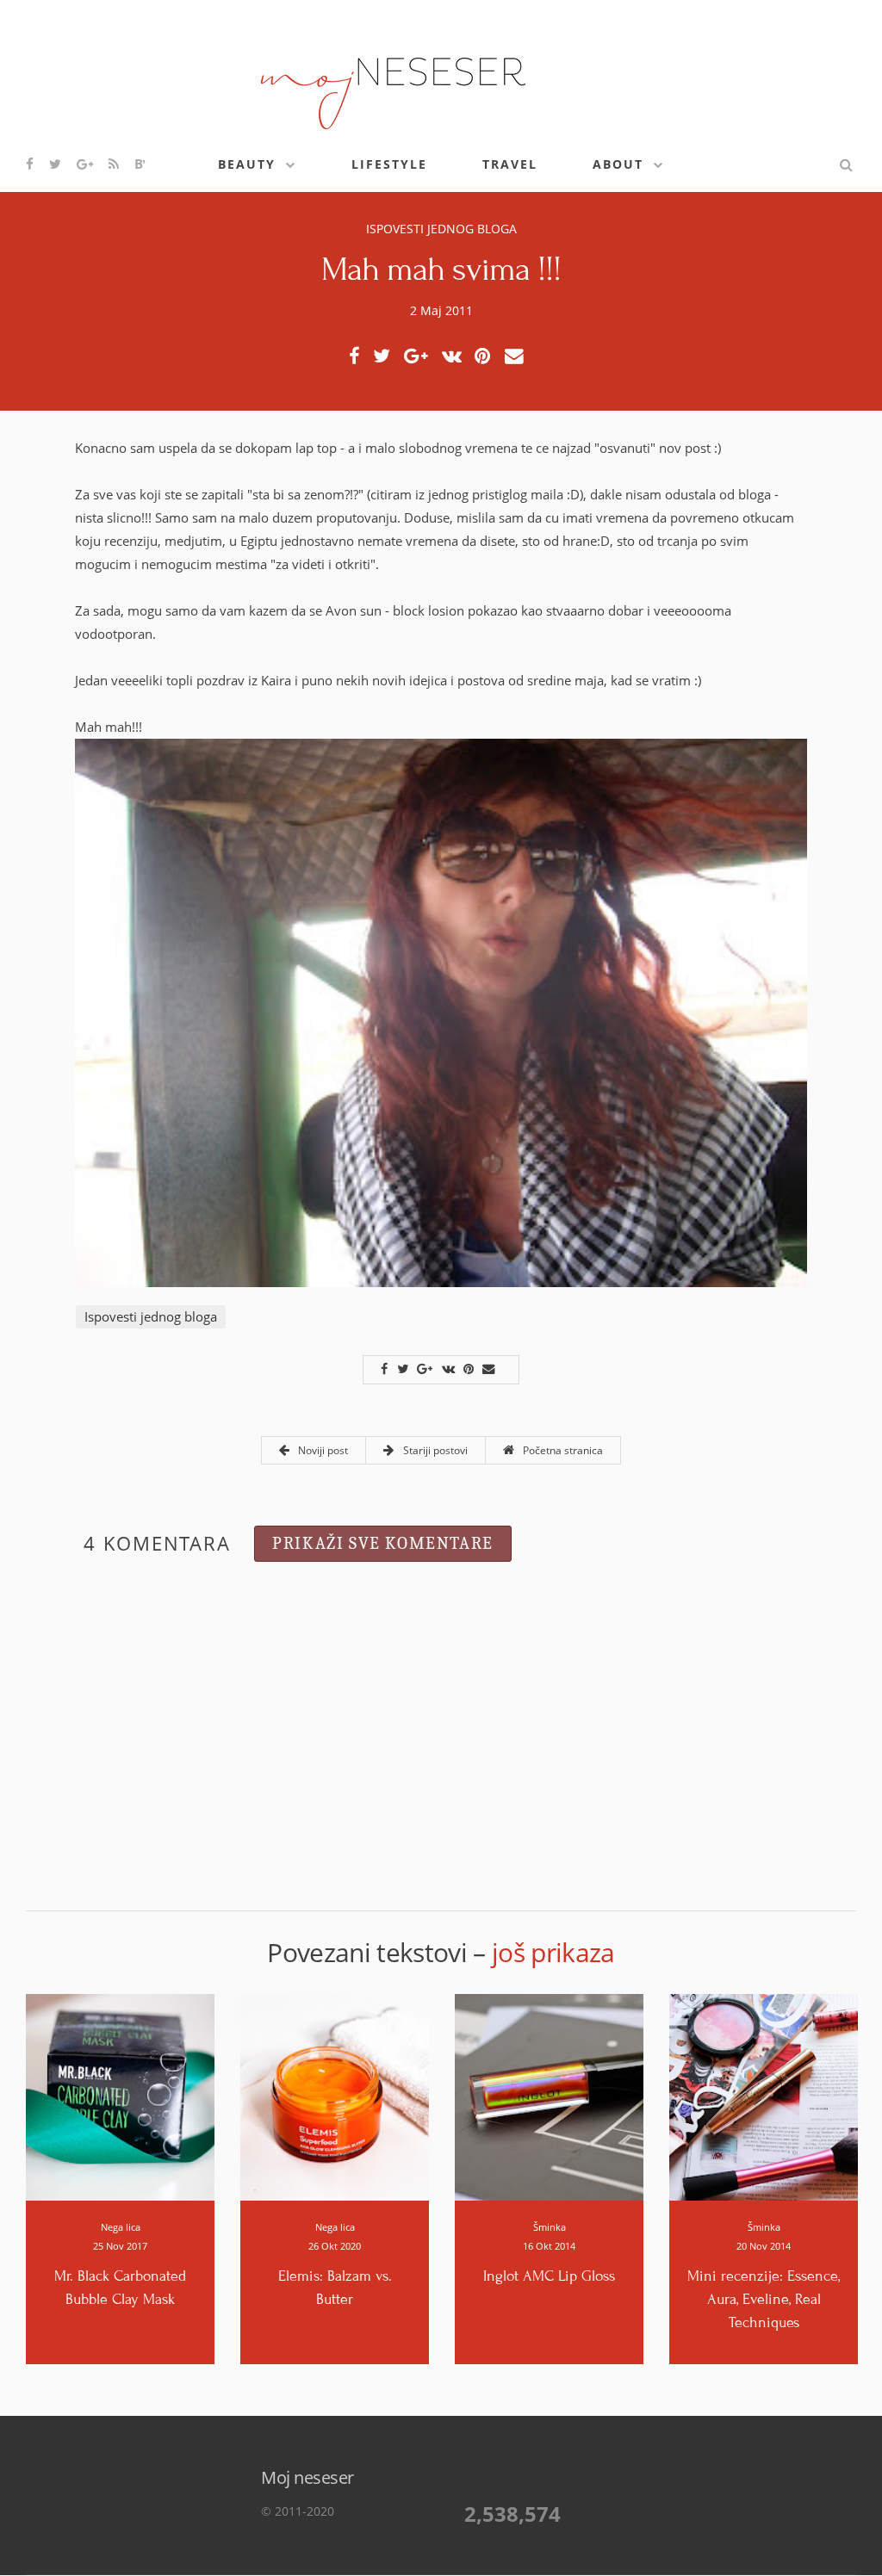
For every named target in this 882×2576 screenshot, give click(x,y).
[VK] (457, 356)
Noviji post (322, 1450)
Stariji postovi (434, 1450)
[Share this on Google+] (421, 356)
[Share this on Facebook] (359, 356)
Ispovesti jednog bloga (441, 229)
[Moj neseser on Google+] (86, 164)
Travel (510, 164)
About (618, 164)
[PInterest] (488, 356)
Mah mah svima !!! (441, 269)
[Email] (519, 356)
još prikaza (553, 1952)
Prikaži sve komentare (383, 1543)
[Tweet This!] (386, 356)
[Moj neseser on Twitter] (56, 164)
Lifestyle (389, 164)
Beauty (247, 164)
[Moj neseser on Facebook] (31, 164)
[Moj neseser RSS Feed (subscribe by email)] (115, 164)
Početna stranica (562, 1450)
